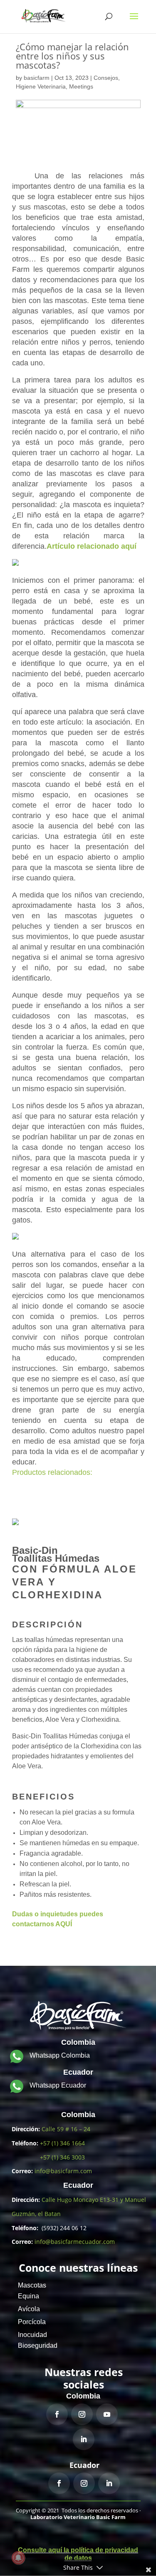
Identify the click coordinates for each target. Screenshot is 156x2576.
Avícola (29, 2309)
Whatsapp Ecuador (58, 2085)
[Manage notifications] (18, 2558)
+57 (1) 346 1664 (62, 2143)
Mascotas (32, 2285)
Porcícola (32, 2322)
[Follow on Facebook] (57, 2414)
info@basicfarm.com (63, 2171)
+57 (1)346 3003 (62, 2157)
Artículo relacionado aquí (92, 546)
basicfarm (37, 78)
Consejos (106, 78)
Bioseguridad (38, 2346)
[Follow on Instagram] (82, 2414)
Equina (28, 2296)
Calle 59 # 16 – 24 (66, 2129)
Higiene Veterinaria (41, 86)
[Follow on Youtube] (107, 2414)
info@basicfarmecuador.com (75, 2242)
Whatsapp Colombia (60, 2055)
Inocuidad (32, 2335)
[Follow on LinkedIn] (84, 2439)
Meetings (81, 86)
